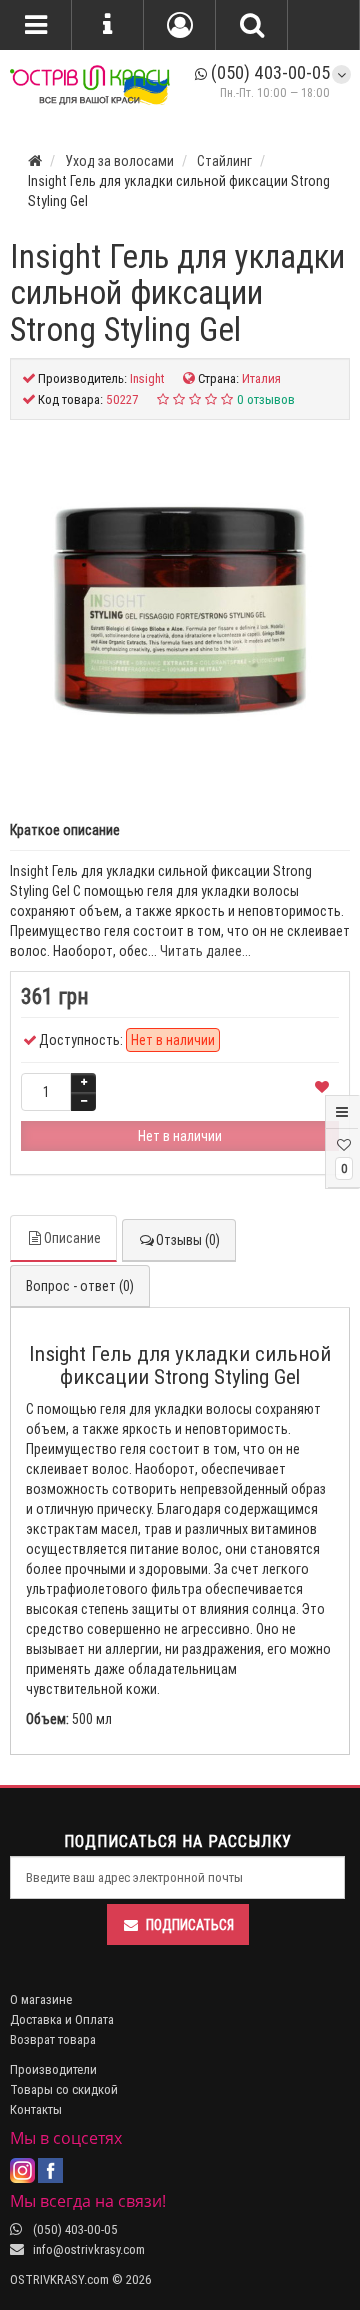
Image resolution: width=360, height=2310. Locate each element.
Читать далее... (205, 951)
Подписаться (190, 1925)
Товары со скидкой (64, 2089)
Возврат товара (53, 2039)
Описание (72, 1238)
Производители (53, 2069)
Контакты (36, 2109)
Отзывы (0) (188, 1240)
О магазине (41, 1999)
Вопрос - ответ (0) (80, 1286)
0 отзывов (266, 399)
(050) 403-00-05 (268, 72)
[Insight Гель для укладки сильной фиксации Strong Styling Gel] (180, 610)
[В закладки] (322, 1088)
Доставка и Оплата (62, 2019)
